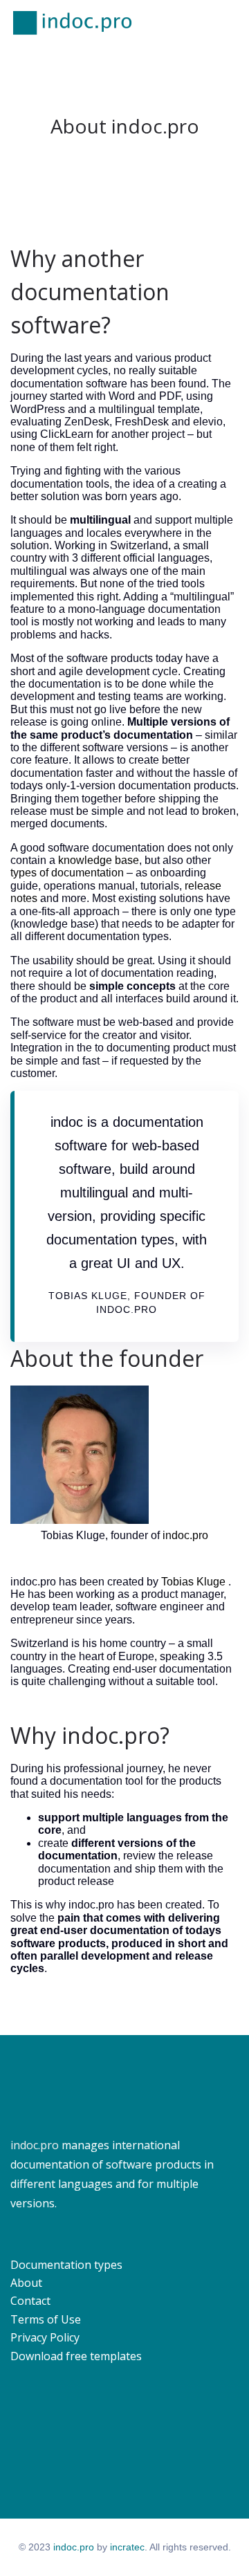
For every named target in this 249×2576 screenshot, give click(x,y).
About (26, 2283)
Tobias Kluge (193, 1582)
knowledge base (99, 860)
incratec (127, 2547)
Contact (30, 2301)
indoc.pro (185, 1535)
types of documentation (67, 873)
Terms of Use (46, 2319)
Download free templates (76, 2356)
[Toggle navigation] (230, 23)
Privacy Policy (45, 2337)
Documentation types (66, 2265)
